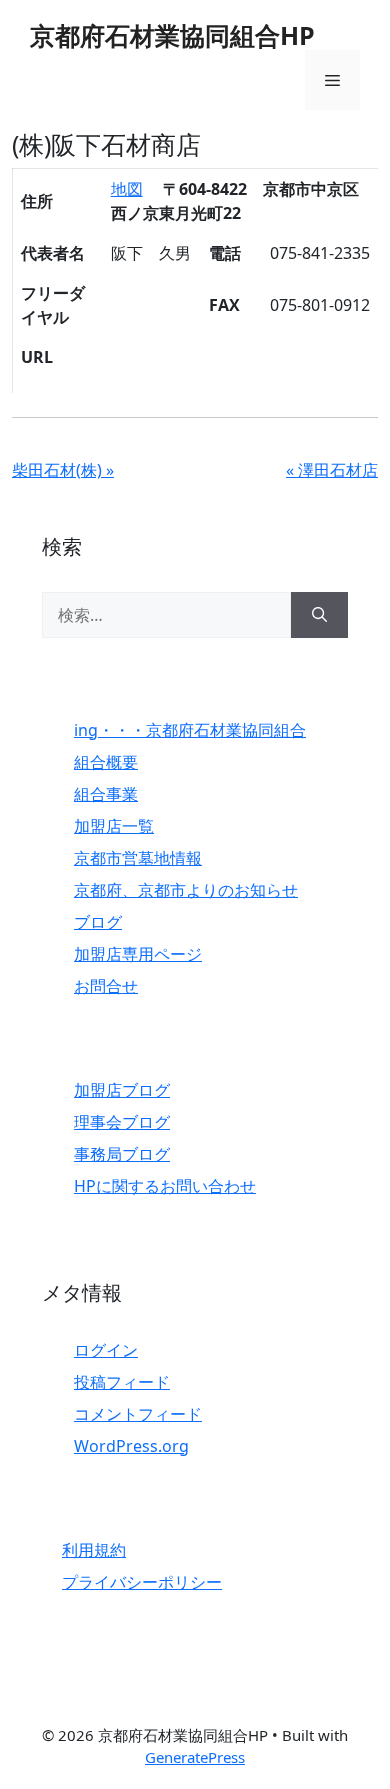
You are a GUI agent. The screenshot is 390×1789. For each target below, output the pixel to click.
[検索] (319, 615)
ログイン (106, 1350)
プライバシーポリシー (142, 1582)
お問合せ (106, 986)
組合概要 (106, 762)
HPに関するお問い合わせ (165, 1186)
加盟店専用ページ (138, 954)
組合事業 (106, 794)
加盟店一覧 (114, 826)
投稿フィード (122, 1382)
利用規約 (94, 1550)
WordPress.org (131, 1446)
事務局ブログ (122, 1154)
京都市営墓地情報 (138, 858)
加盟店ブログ (122, 1090)
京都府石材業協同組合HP (172, 35)
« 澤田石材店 (332, 470)
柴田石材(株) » (63, 470)
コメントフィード (138, 1414)
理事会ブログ (122, 1122)
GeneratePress (195, 1757)
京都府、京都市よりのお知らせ (186, 890)
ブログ (98, 922)
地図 (127, 189)
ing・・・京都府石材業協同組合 (190, 730)
